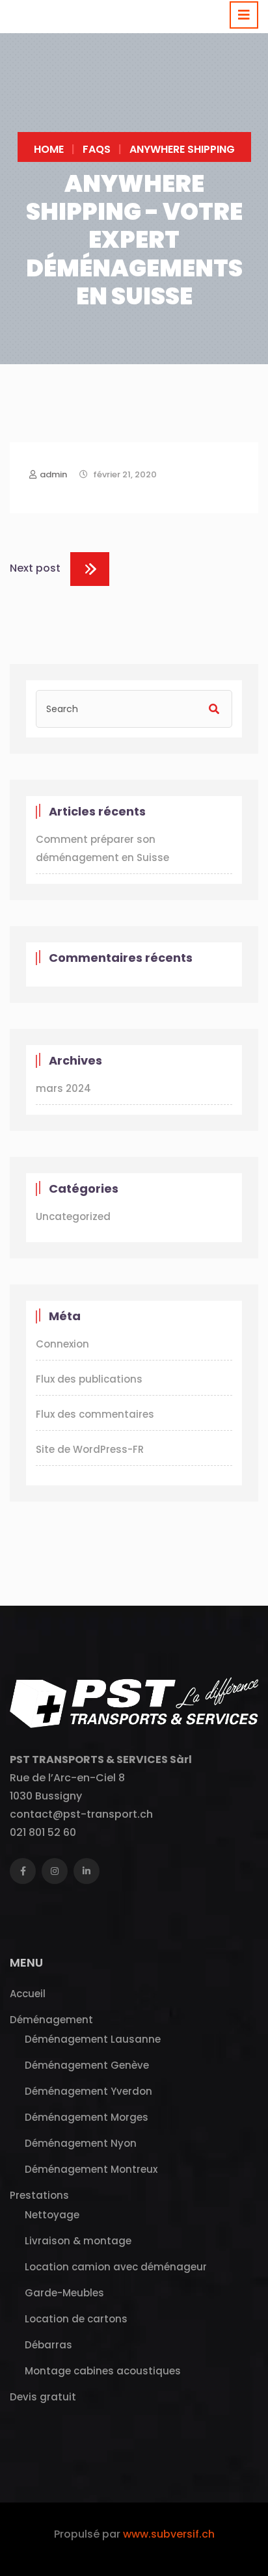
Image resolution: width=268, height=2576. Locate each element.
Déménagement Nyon (81, 2143)
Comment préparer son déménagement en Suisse (102, 848)
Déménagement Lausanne (93, 2039)
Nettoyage (52, 2215)
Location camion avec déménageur (116, 2267)
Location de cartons (76, 2319)
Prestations (39, 2195)
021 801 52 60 (43, 1832)
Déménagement (51, 2020)
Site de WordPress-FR (90, 1449)
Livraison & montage (78, 2241)
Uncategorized (73, 1216)
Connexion (62, 1344)
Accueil (28, 1994)
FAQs (97, 149)
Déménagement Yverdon (88, 2091)
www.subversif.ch (169, 2534)
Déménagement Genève (87, 2065)
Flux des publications (89, 1379)
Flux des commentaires (95, 1414)
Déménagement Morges (87, 2117)
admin (53, 474)
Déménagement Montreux (91, 2169)
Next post (35, 568)
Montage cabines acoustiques (103, 2371)
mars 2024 (63, 1088)
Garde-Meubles (64, 2293)
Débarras (48, 2345)
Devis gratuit (43, 2397)
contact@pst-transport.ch (81, 1814)
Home (49, 149)
